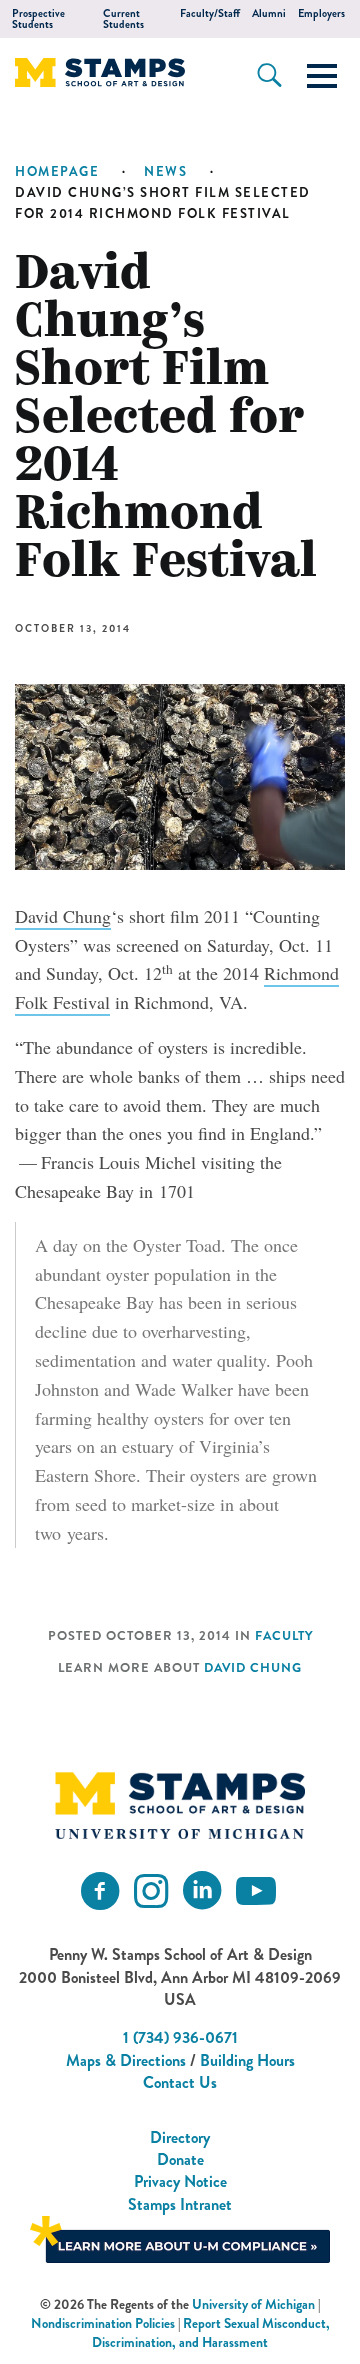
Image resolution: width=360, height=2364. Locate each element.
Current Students (123, 19)
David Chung (63, 916)
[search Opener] (269, 75)
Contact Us (180, 2082)
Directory (180, 2137)
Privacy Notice (180, 2181)
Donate (180, 2159)
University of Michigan (253, 2304)
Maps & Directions (126, 2060)
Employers (321, 13)
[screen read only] (322, 76)
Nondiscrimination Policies (103, 2323)
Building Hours (247, 2060)
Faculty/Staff (210, 13)
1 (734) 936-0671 (180, 2037)
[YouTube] (256, 1891)
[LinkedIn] (202, 1891)
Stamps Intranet (180, 2204)
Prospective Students (38, 19)
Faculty (284, 1636)
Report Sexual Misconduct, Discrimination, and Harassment (211, 2333)
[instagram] (151, 1891)
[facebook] (100, 1891)
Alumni (269, 13)
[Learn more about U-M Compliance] (180, 2237)
